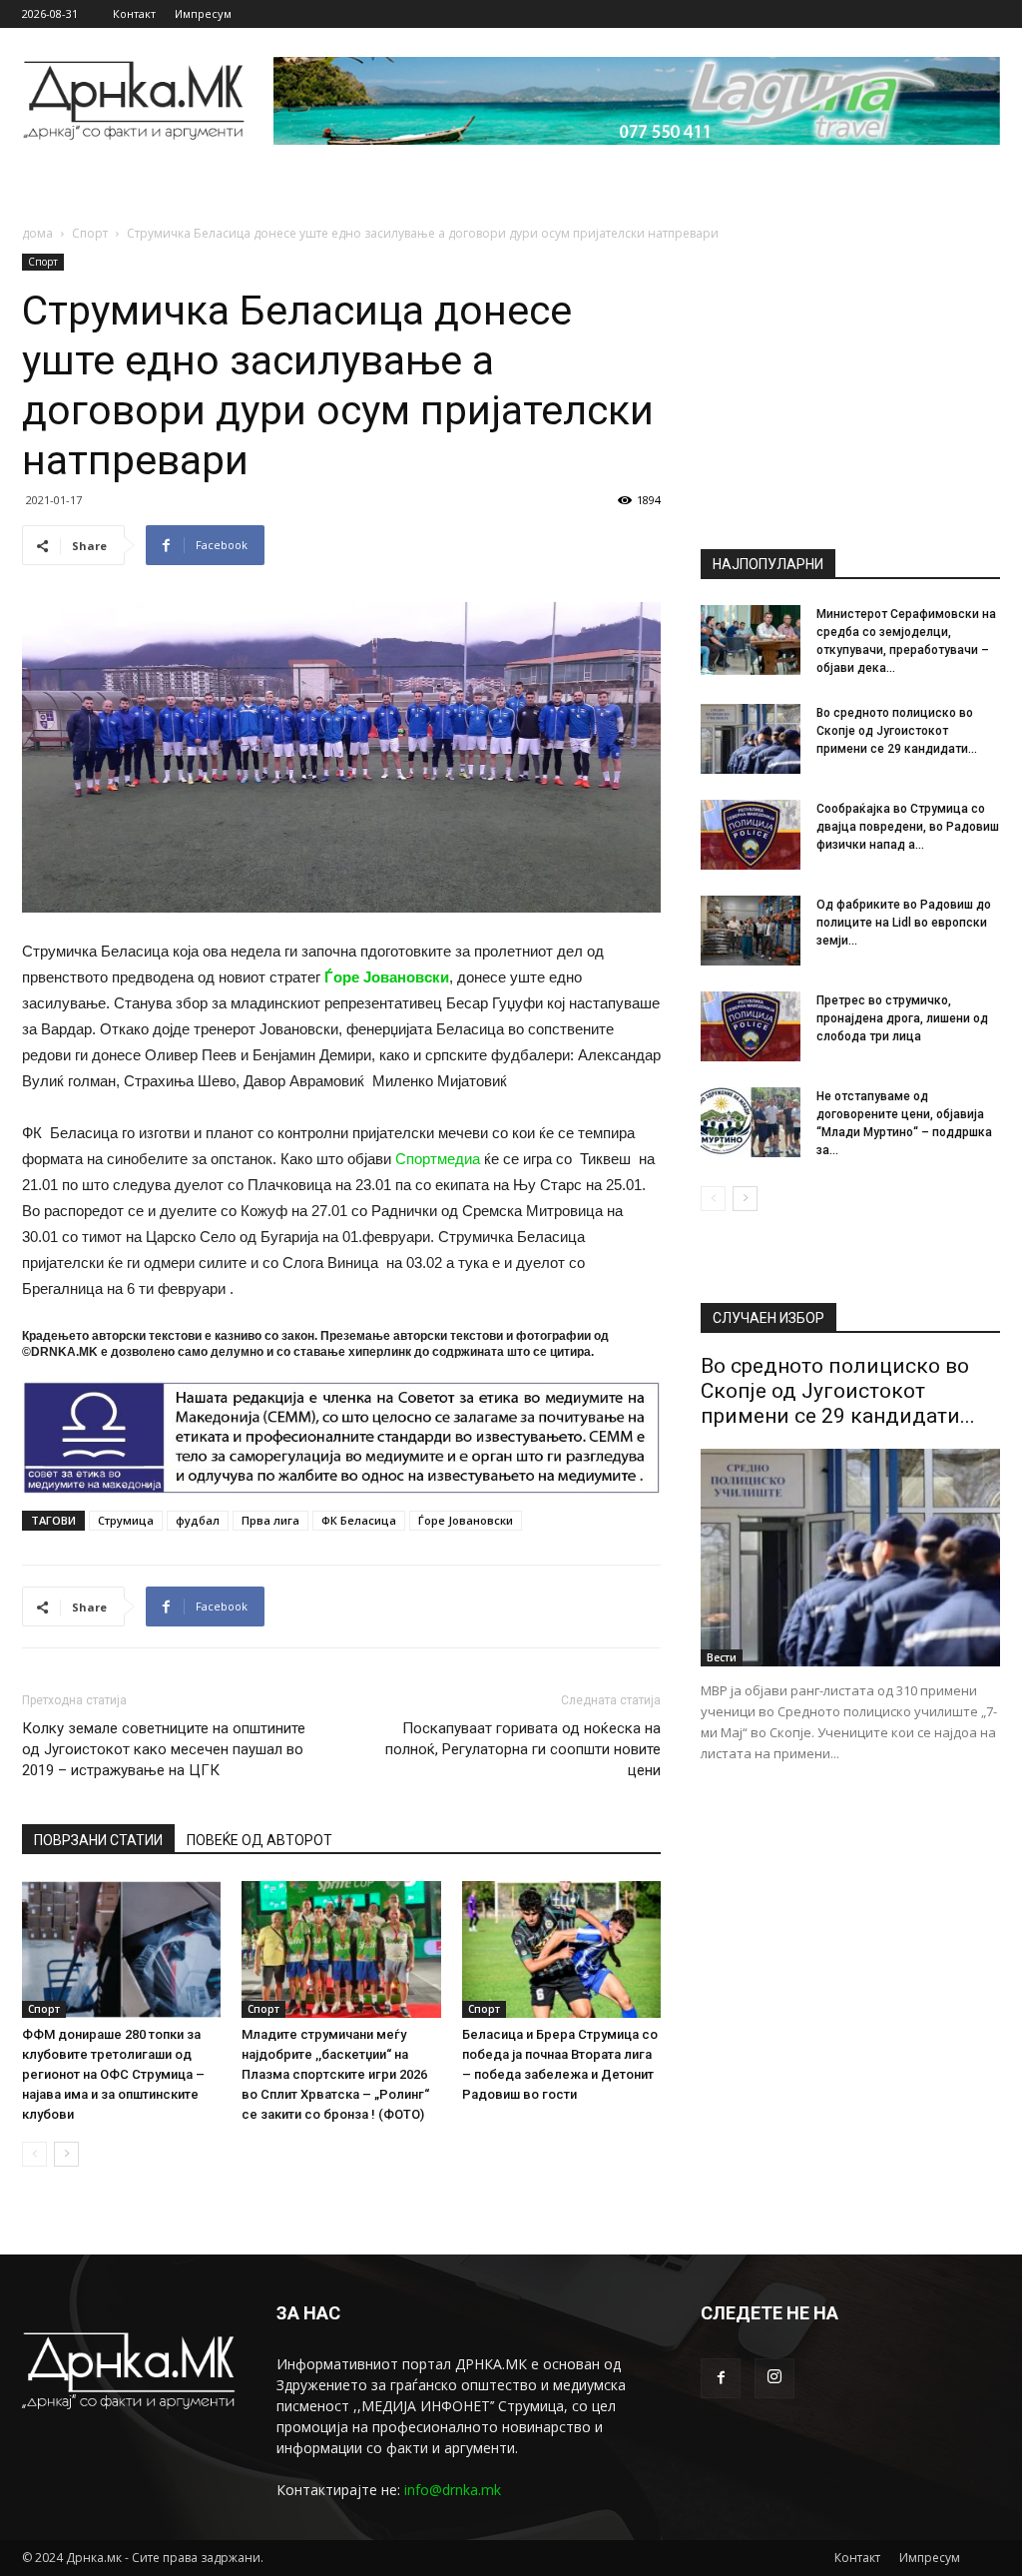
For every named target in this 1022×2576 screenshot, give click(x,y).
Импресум (203, 13)
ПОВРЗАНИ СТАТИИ (98, 1840)
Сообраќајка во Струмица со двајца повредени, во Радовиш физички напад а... (908, 827)
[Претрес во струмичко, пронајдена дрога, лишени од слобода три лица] (751, 1026)
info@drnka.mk (453, 2490)
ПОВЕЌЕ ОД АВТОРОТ (259, 1840)
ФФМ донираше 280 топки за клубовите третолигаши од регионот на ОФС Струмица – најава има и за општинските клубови (113, 2074)
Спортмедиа (438, 1159)
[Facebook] (721, 2378)
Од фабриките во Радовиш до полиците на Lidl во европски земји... (904, 923)
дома (37, 233)
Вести (722, 1657)
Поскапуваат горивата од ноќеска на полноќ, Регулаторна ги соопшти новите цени (523, 1749)
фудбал (198, 1520)
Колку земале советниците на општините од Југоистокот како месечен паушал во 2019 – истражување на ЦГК (164, 1749)
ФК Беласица (359, 1520)
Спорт (90, 233)
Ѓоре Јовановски (387, 977)
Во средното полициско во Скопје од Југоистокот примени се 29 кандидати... (897, 731)
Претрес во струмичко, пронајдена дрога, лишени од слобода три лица (902, 1018)
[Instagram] (774, 2378)
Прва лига (270, 1520)
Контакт (134, 13)
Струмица (126, 1520)
